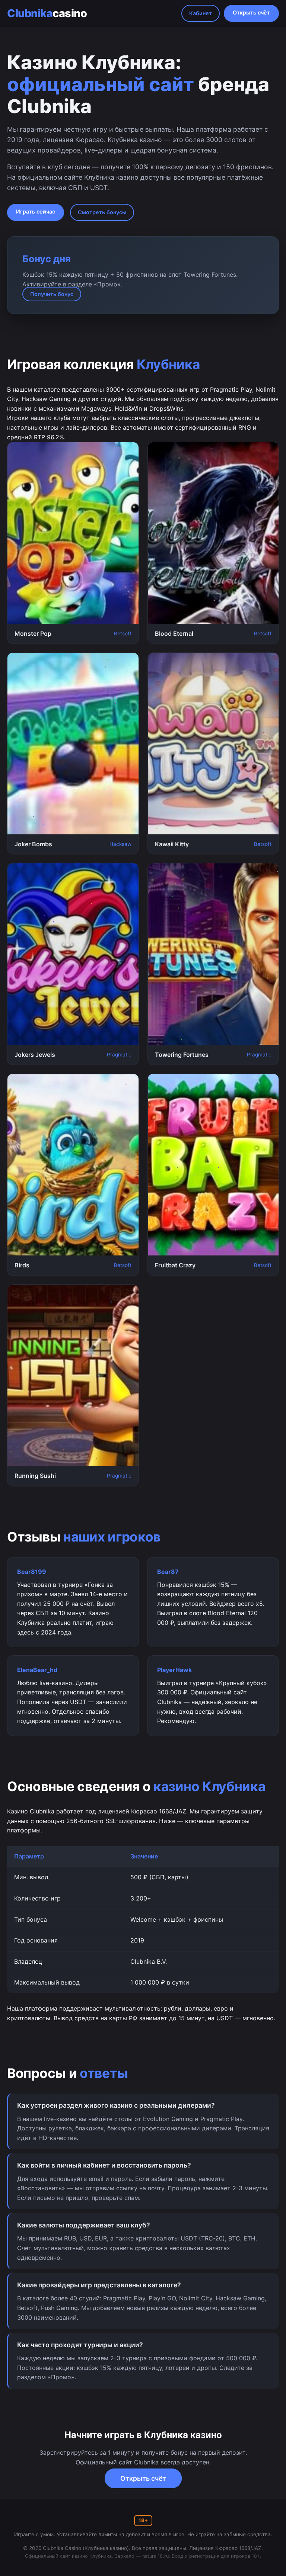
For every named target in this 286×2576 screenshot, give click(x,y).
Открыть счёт (251, 12)
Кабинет (201, 13)
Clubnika (47, 13)
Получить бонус (52, 294)
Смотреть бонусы (102, 212)
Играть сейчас (36, 211)
